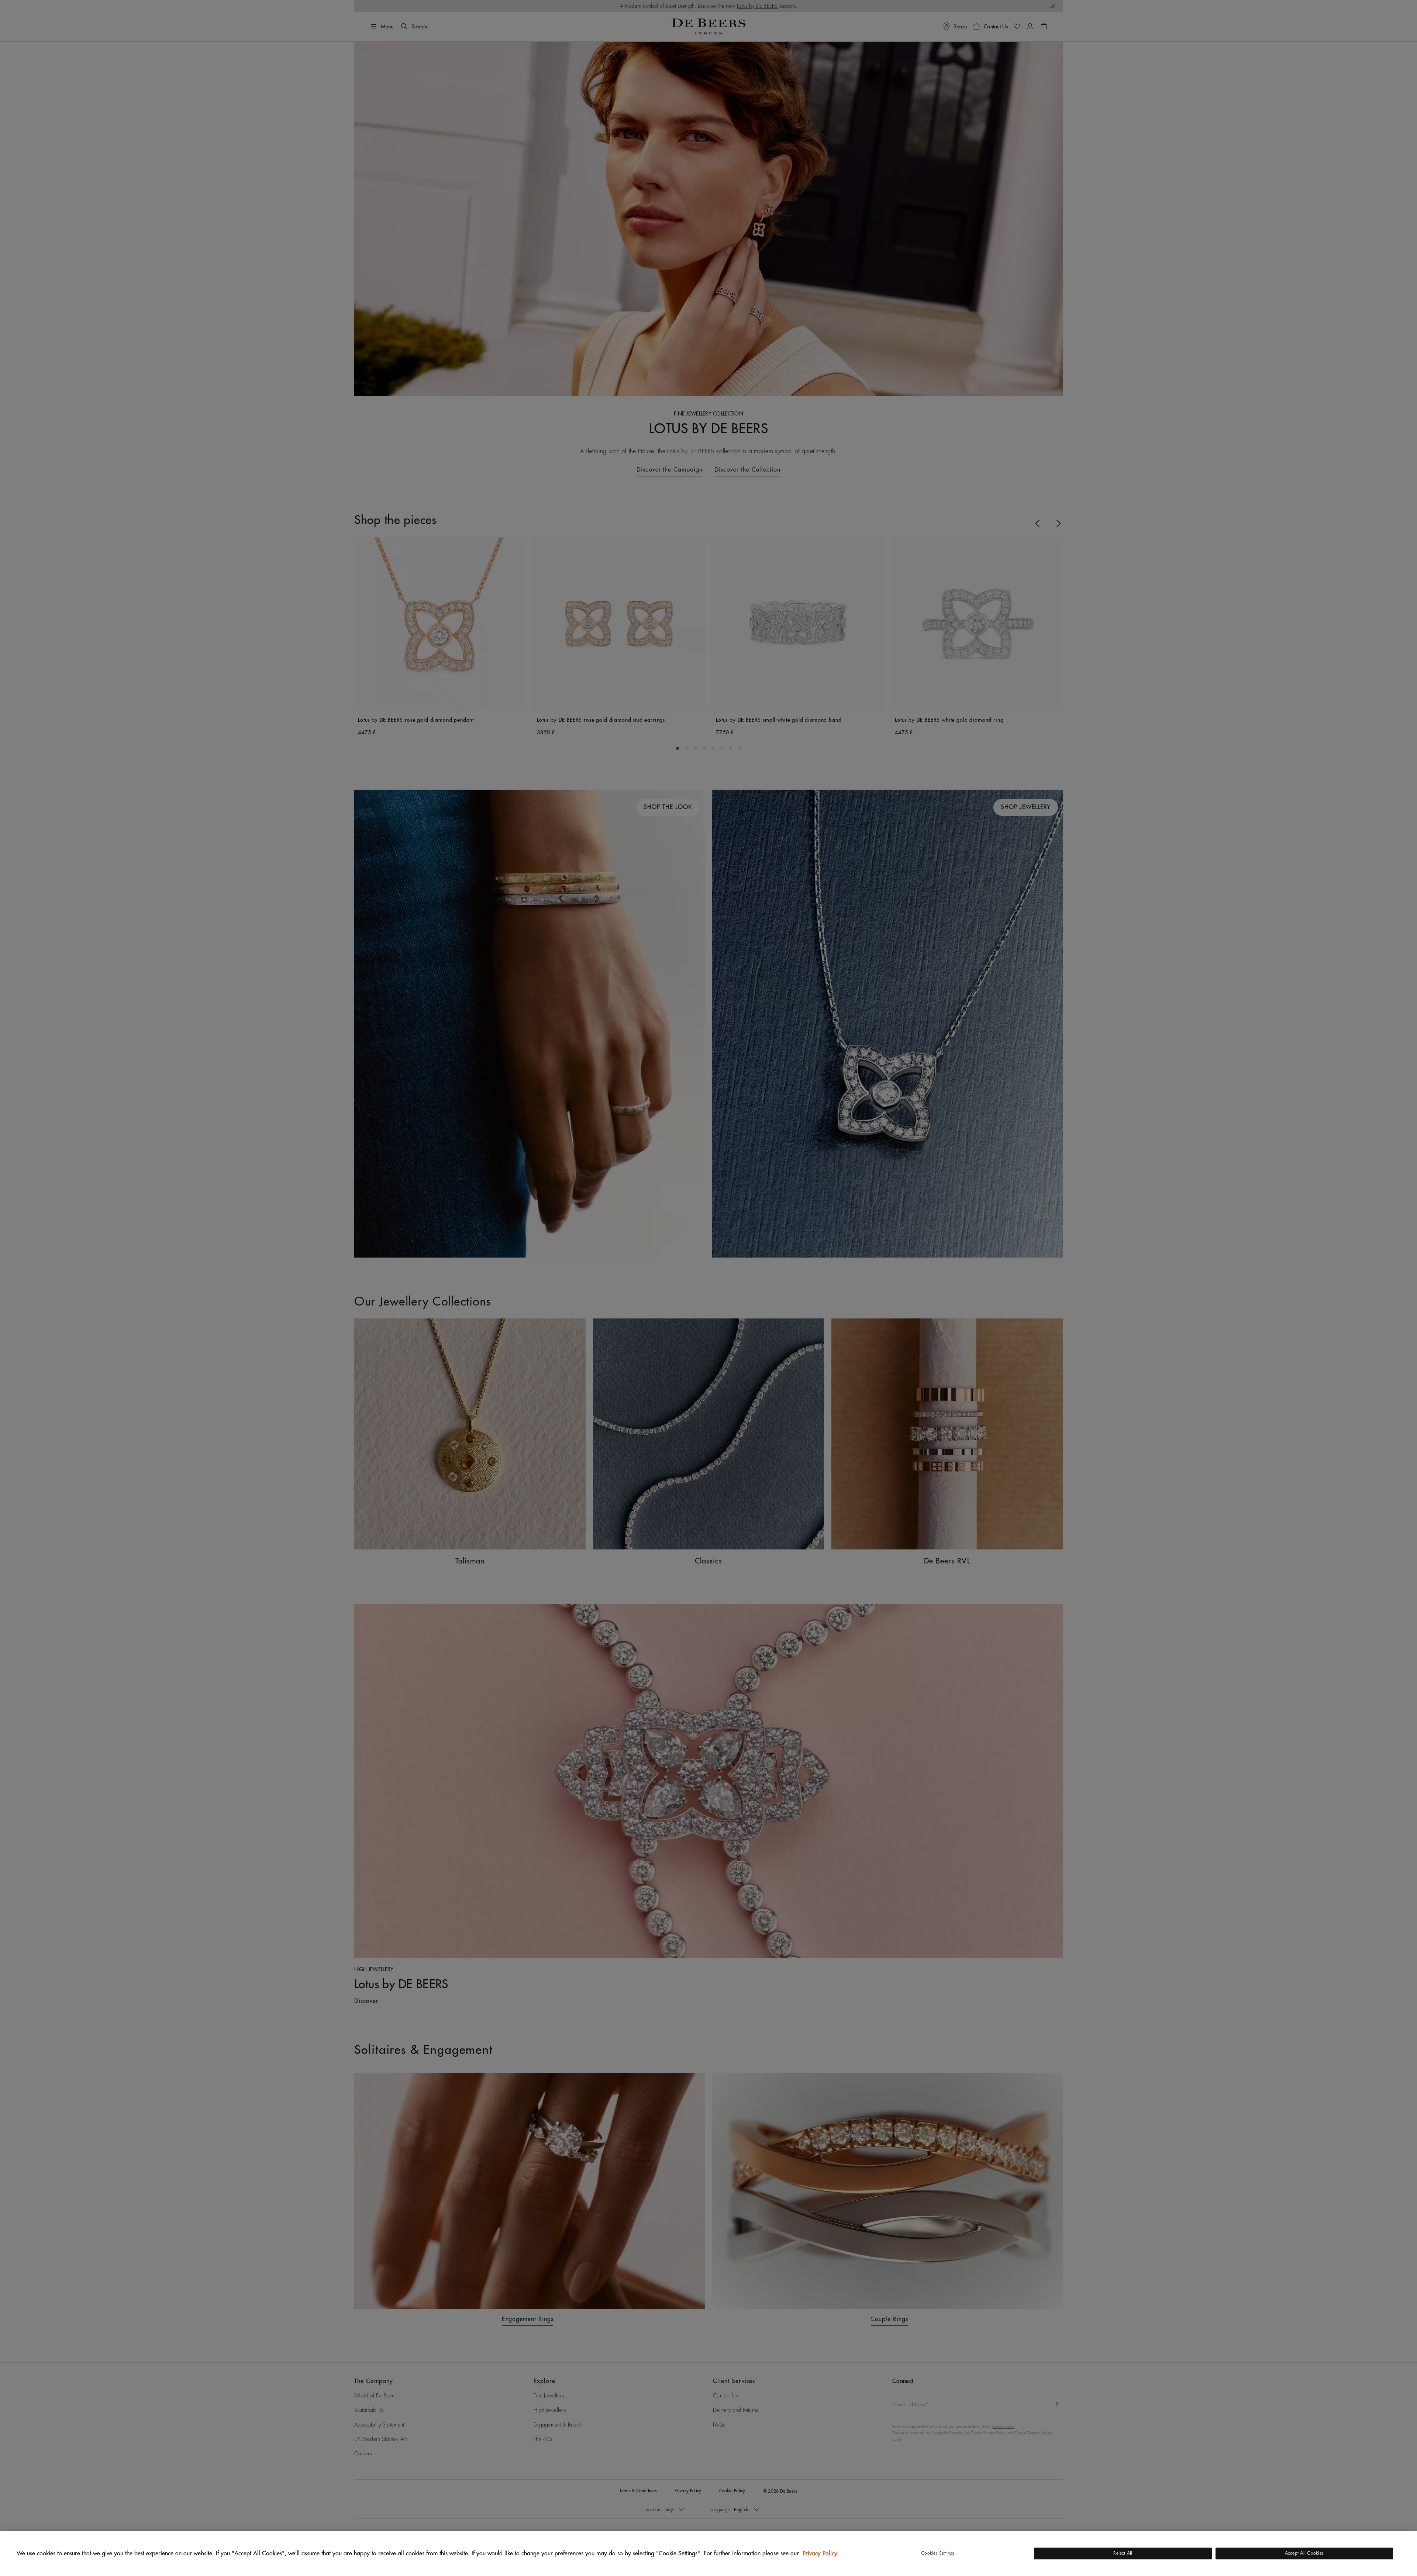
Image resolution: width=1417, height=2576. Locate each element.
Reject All (1123, 2553)
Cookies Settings (938, 2553)
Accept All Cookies (1304, 2553)
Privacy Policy (820, 2553)
